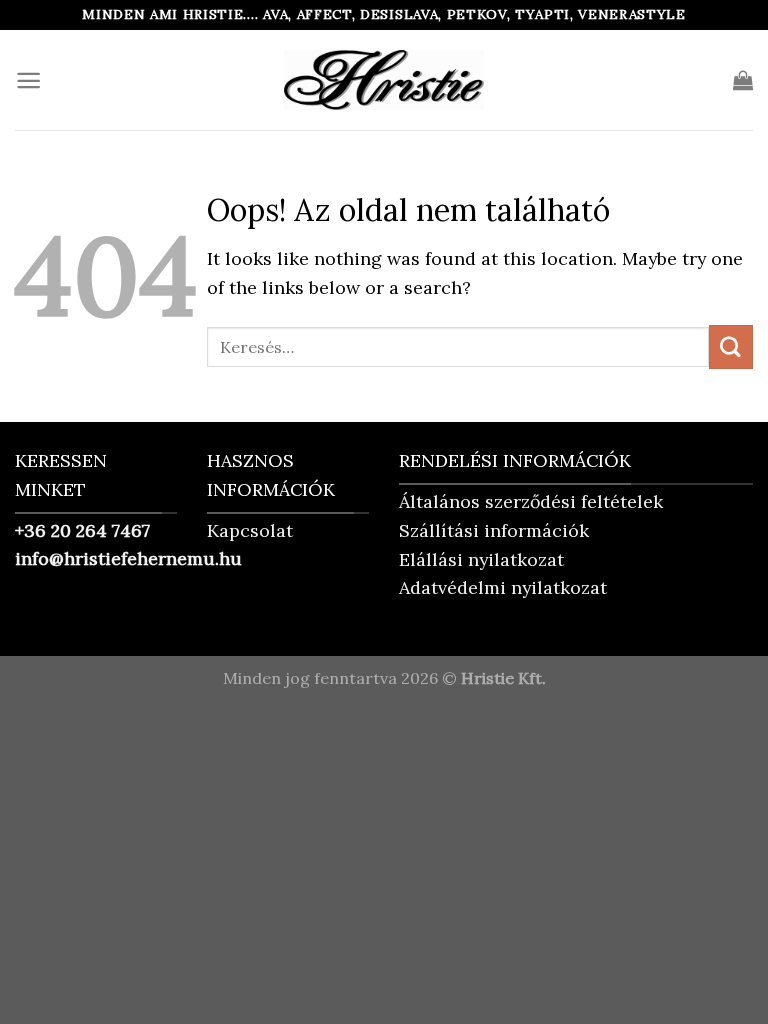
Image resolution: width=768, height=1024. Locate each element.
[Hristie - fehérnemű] (384, 80)
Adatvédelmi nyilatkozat (503, 587)
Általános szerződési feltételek (531, 501)
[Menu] (28, 80)
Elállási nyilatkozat (481, 559)
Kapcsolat (250, 530)
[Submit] (731, 347)
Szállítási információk (494, 530)
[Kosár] (743, 80)
